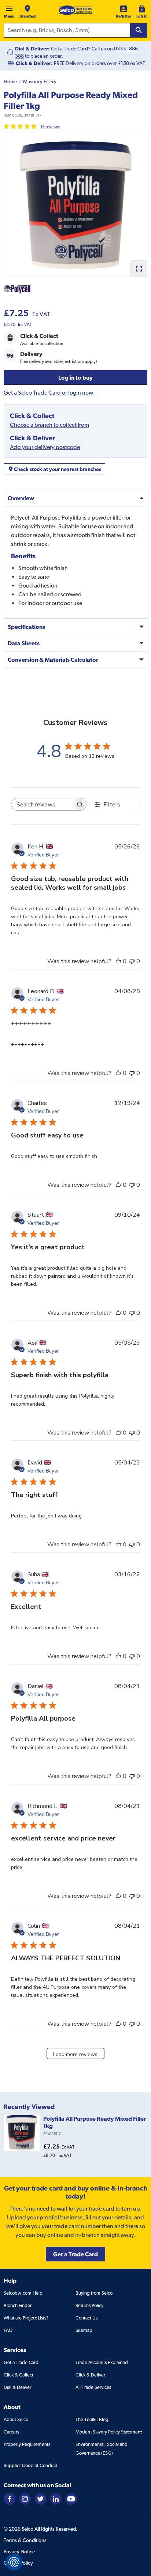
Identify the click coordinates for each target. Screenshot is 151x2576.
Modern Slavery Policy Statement (109, 2432)
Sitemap (84, 2330)
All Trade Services (93, 2387)
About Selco (16, 2419)
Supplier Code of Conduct (30, 2465)
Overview (21, 498)
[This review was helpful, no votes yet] (118, 961)
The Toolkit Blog (92, 2419)
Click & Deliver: (34, 63)
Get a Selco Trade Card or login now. (49, 393)
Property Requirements (27, 2444)
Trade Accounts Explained (102, 2362)
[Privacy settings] (14, 2562)
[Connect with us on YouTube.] (71, 2498)
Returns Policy (89, 2305)
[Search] (139, 30)
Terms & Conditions (25, 2540)
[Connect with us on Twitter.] (40, 2498)
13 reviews (50, 127)
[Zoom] (139, 268)
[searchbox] (42, 804)
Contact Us (86, 2318)
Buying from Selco (94, 2293)
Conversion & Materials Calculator (53, 660)
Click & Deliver (90, 2375)
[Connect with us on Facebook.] (10, 2498)
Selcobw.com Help (23, 2293)
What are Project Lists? (26, 2318)
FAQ (8, 2330)
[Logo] (75, 10)
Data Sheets (24, 643)
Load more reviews (75, 2054)
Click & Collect (19, 2375)
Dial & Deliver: (32, 49)
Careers (11, 2432)
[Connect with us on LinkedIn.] (56, 2498)
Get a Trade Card (21, 2362)
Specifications (26, 627)
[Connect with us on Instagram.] (25, 2498)
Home (10, 81)
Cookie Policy (18, 2563)
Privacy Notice (19, 2552)
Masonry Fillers (40, 81)
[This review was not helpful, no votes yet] (132, 961)
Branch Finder (18, 2305)
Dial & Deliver (17, 2387)
